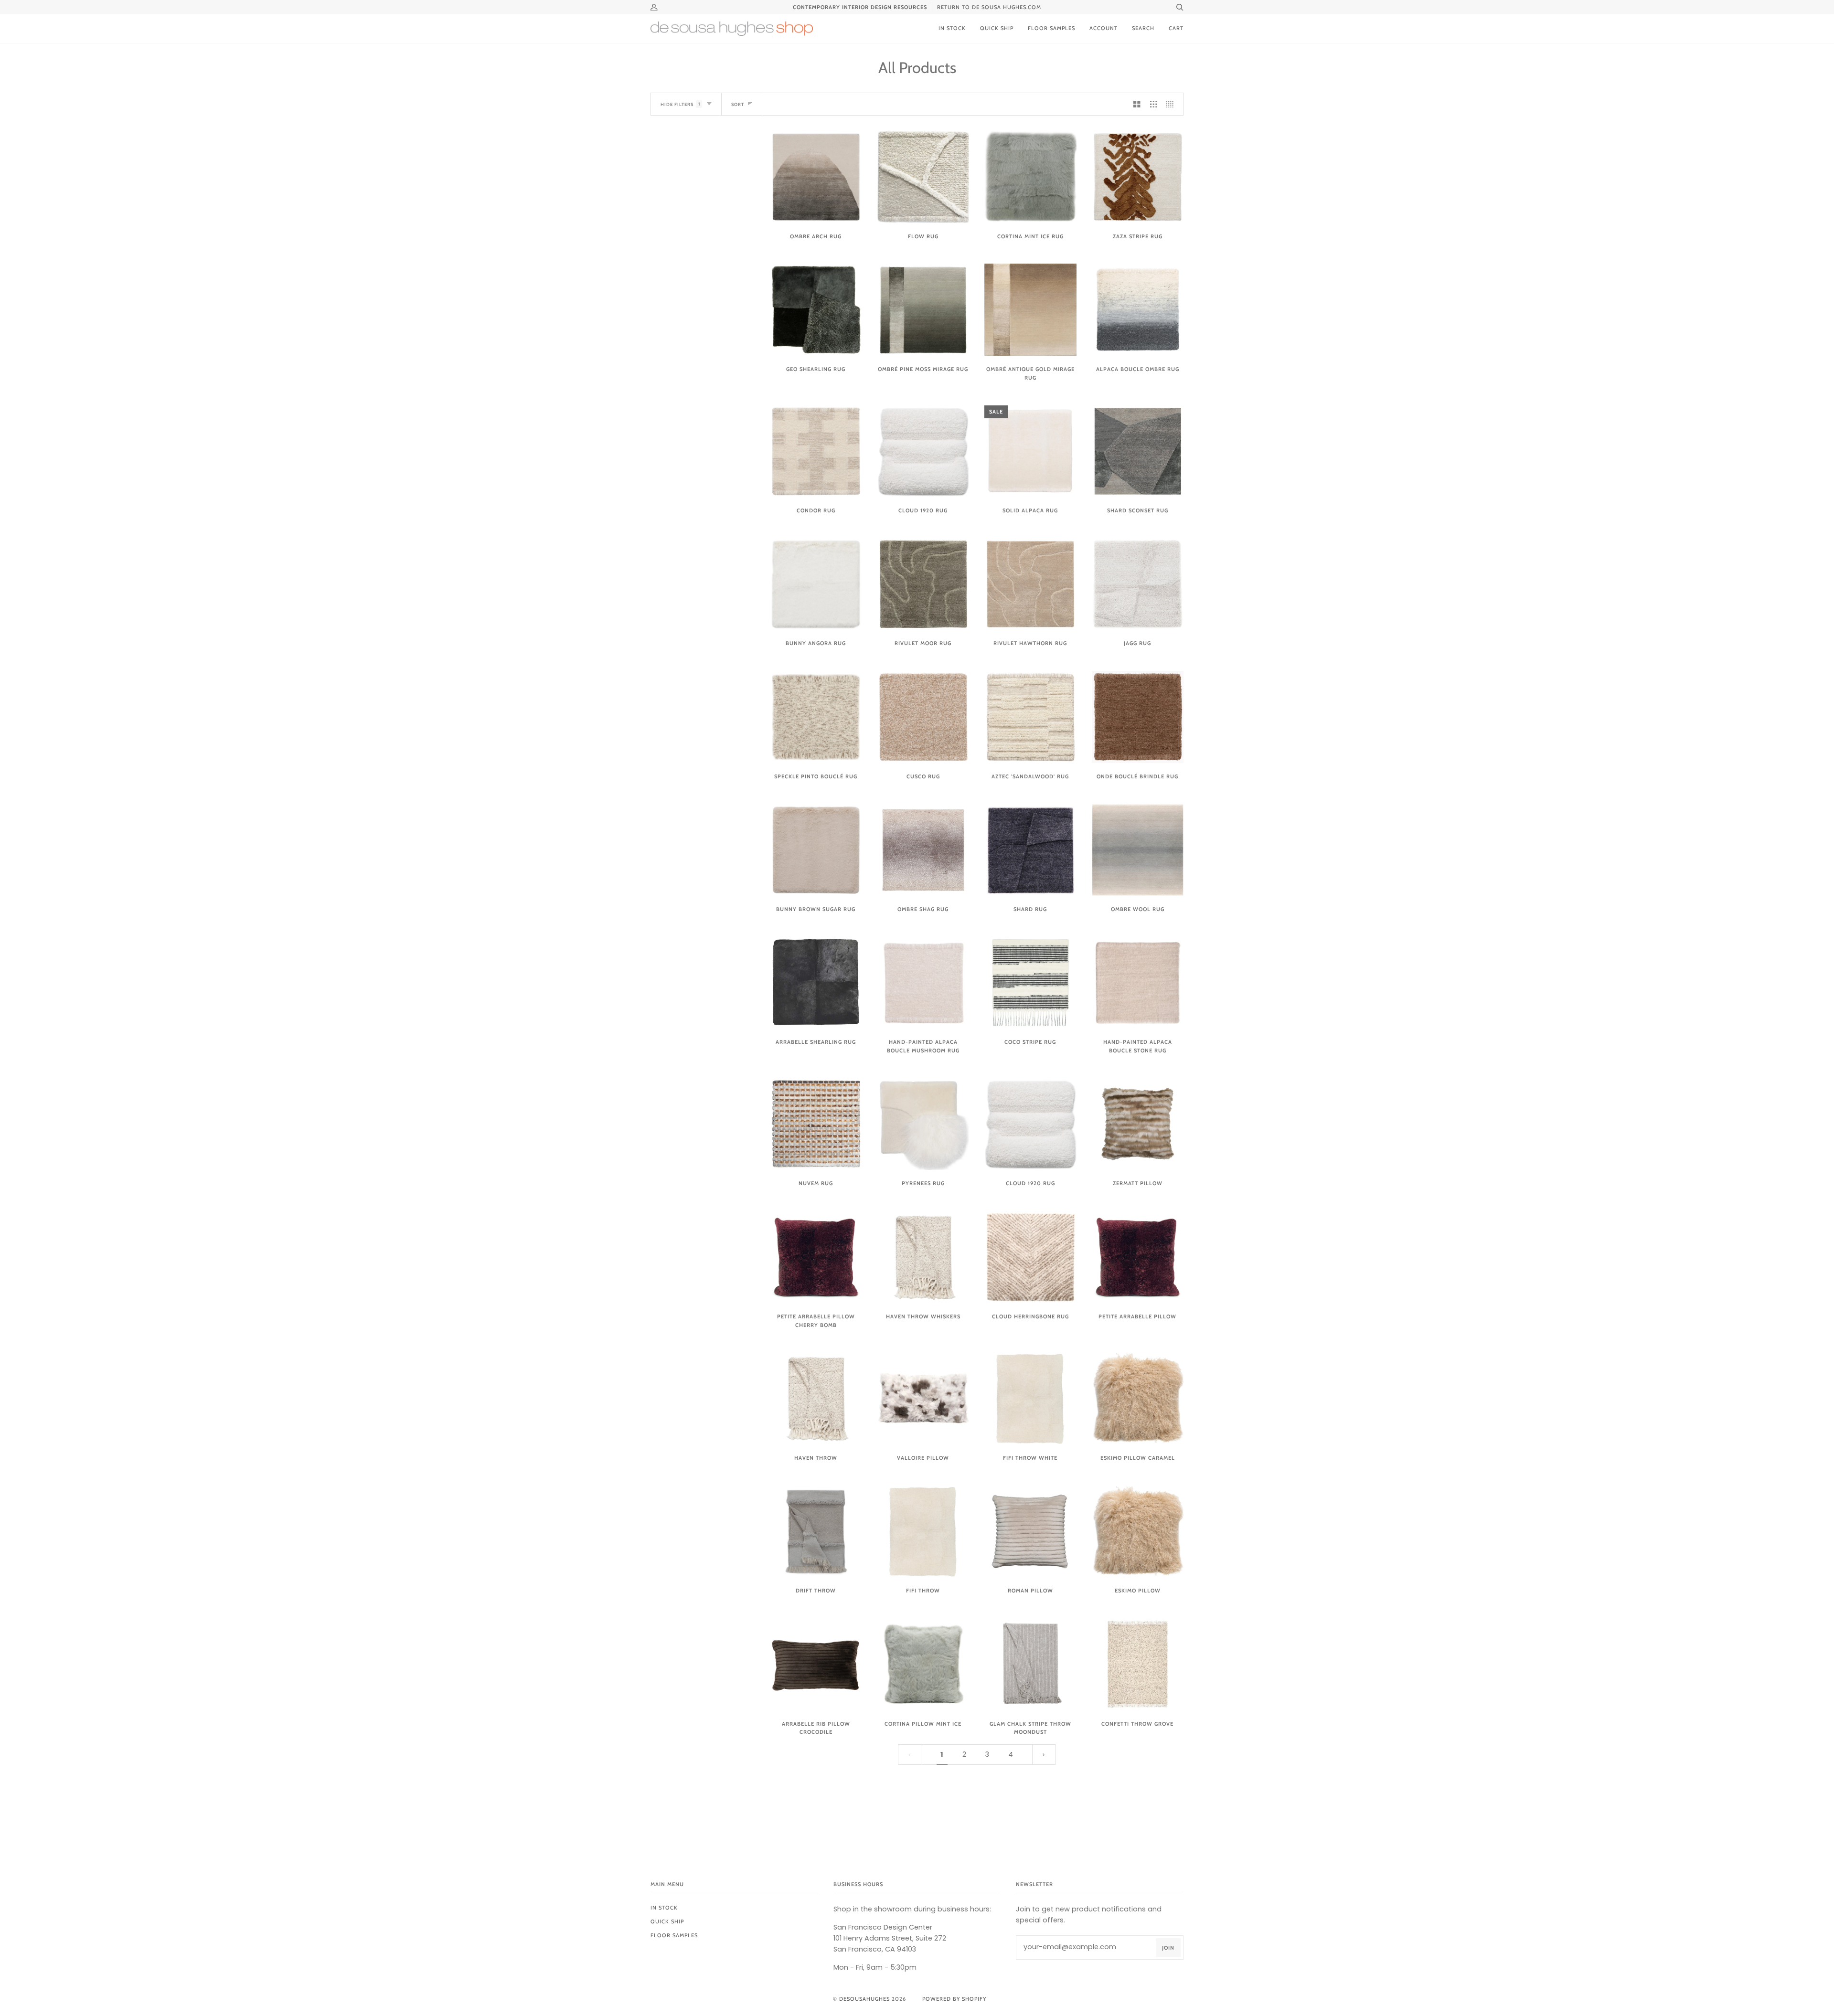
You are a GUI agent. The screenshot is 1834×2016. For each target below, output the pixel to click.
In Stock (664, 1908)
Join (1168, 1948)
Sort (738, 104)
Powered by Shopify (954, 1999)
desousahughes (864, 1999)
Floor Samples (674, 1935)
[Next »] (1044, 1755)
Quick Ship (667, 1921)
